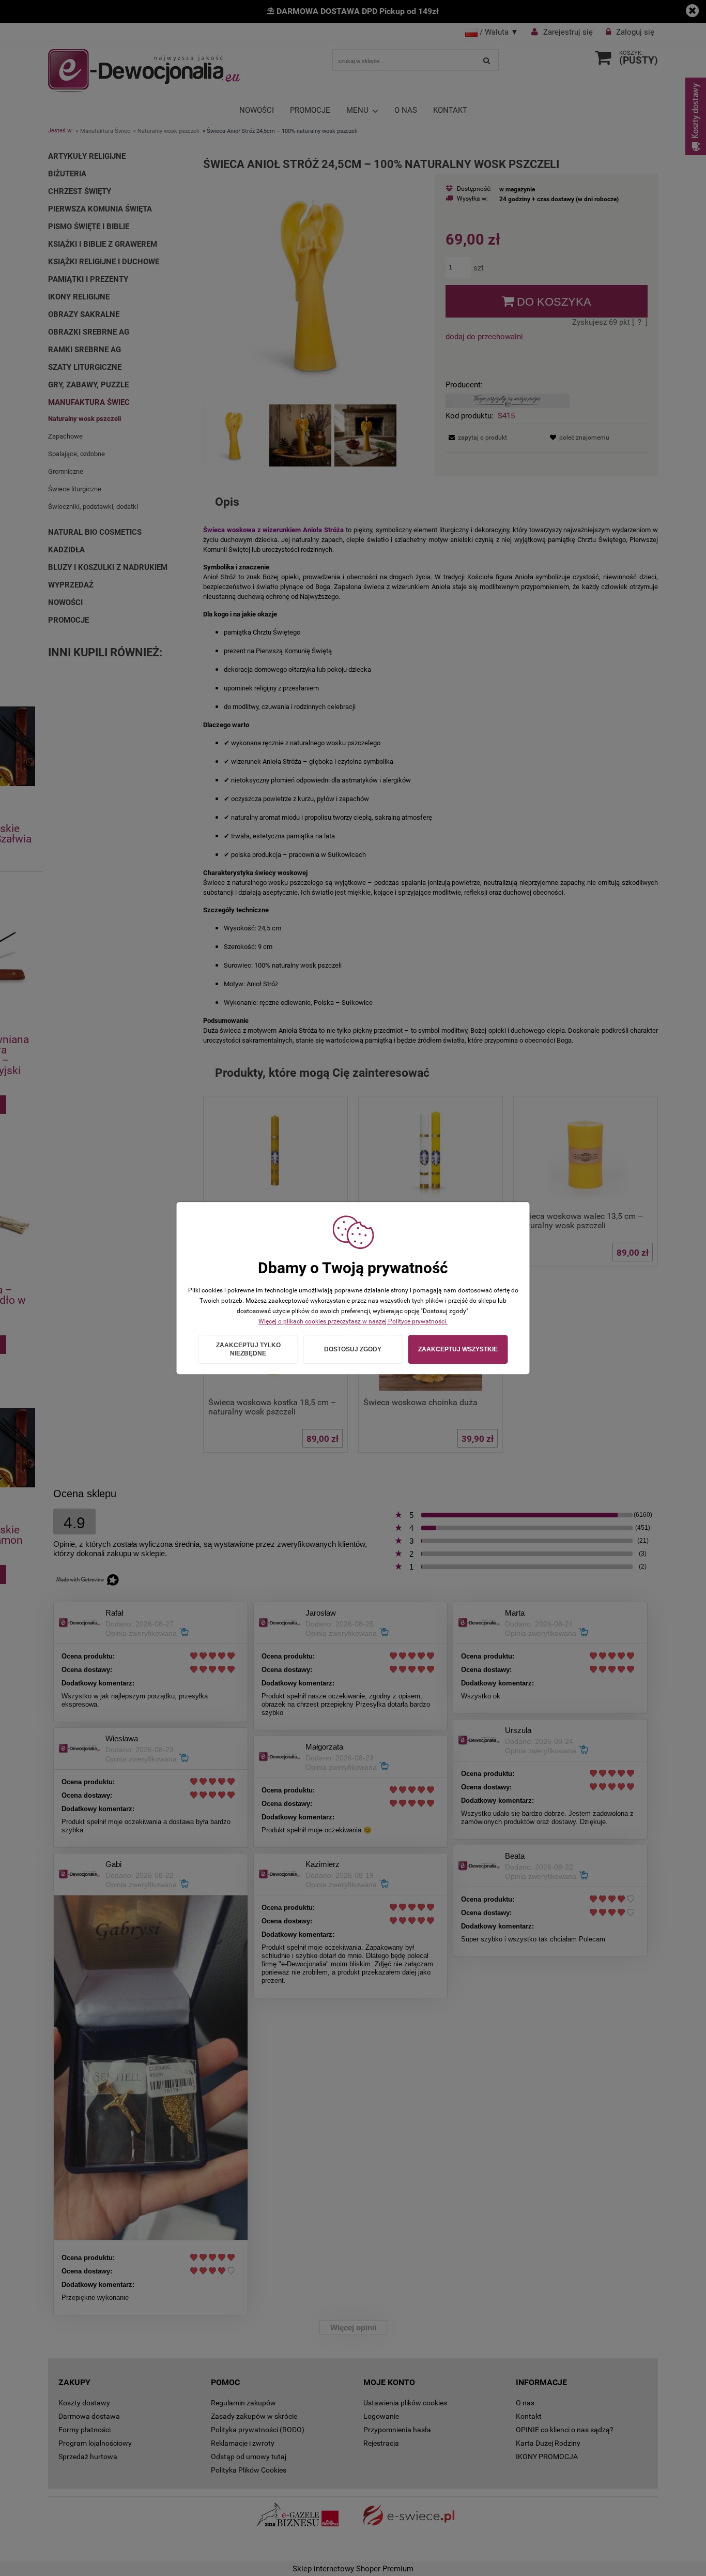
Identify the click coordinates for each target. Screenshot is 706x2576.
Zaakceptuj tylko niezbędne (248, 1349)
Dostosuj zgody (353, 1349)
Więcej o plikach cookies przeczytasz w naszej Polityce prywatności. (353, 1321)
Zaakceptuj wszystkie (458, 1349)
